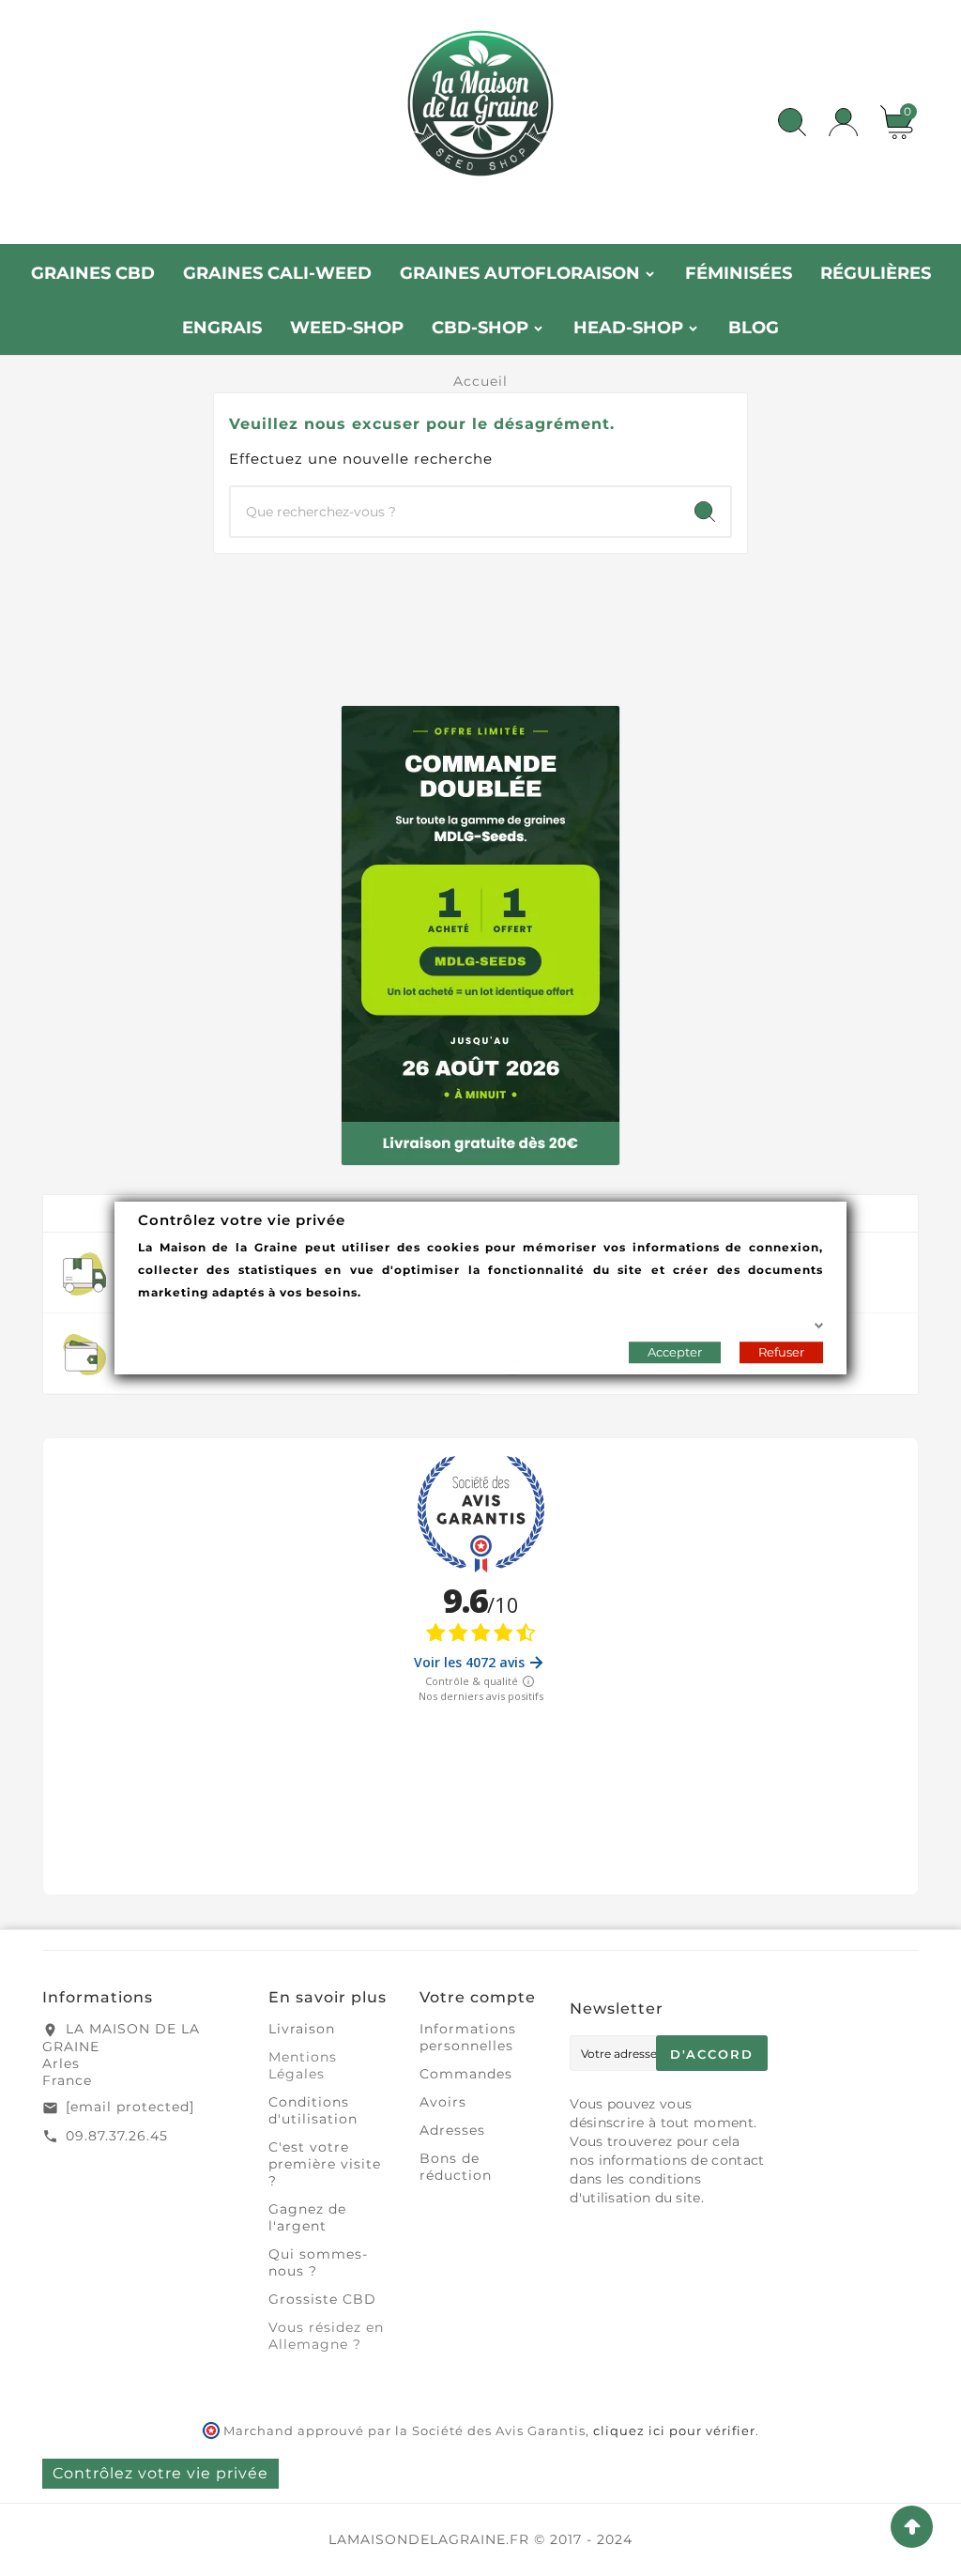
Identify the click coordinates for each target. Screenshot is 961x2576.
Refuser (781, 1352)
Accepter (675, 1352)
